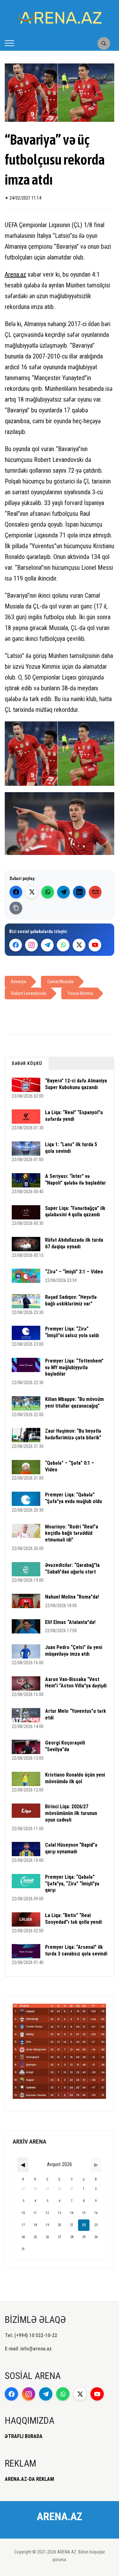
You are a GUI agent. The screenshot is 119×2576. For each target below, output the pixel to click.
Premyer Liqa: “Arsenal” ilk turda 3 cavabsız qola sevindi (76, 1950)
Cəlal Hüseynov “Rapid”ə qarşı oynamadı (71, 1848)
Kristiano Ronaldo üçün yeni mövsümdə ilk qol (75, 1778)
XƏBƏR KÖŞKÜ (27, 1063)
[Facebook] (16, 892)
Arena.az (15, 274)
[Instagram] (31, 945)
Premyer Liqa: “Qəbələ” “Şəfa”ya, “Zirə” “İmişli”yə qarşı (72, 1884)
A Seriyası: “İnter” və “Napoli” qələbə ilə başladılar (76, 1180)
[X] (79, 945)
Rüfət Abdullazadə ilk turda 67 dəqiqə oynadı (74, 1243)
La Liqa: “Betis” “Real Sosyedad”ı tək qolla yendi (73, 1919)
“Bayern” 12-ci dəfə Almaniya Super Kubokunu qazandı (76, 1084)
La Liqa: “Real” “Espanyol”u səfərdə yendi (74, 1116)
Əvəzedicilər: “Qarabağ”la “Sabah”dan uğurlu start (72, 1568)
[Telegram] (63, 892)
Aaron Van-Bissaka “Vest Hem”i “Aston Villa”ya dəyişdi (76, 1683)
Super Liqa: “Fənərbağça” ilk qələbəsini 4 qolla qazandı (75, 1212)
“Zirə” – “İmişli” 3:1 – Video (74, 1272)
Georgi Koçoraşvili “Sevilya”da (65, 1746)
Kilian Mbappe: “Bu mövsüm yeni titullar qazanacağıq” (74, 1403)
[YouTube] (95, 945)
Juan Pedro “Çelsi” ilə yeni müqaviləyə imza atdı (74, 1651)
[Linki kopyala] (16, 908)
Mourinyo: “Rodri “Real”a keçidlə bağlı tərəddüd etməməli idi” (72, 1533)
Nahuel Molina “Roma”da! (72, 1597)
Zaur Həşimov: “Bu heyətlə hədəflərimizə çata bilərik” (73, 1434)
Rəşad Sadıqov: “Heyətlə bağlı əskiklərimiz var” (71, 1300)
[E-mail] (95, 892)
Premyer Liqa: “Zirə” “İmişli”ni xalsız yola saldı (72, 1332)
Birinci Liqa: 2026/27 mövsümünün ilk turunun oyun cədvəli (71, 1813)
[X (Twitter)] (32, 892)
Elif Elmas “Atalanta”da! (70, 1622)
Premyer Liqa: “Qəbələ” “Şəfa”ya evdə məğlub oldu (73, 1498)
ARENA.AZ (60, 2516)
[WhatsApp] (48, 892)
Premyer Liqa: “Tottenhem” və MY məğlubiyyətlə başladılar (74, 1367)
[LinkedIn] (79, 892)
